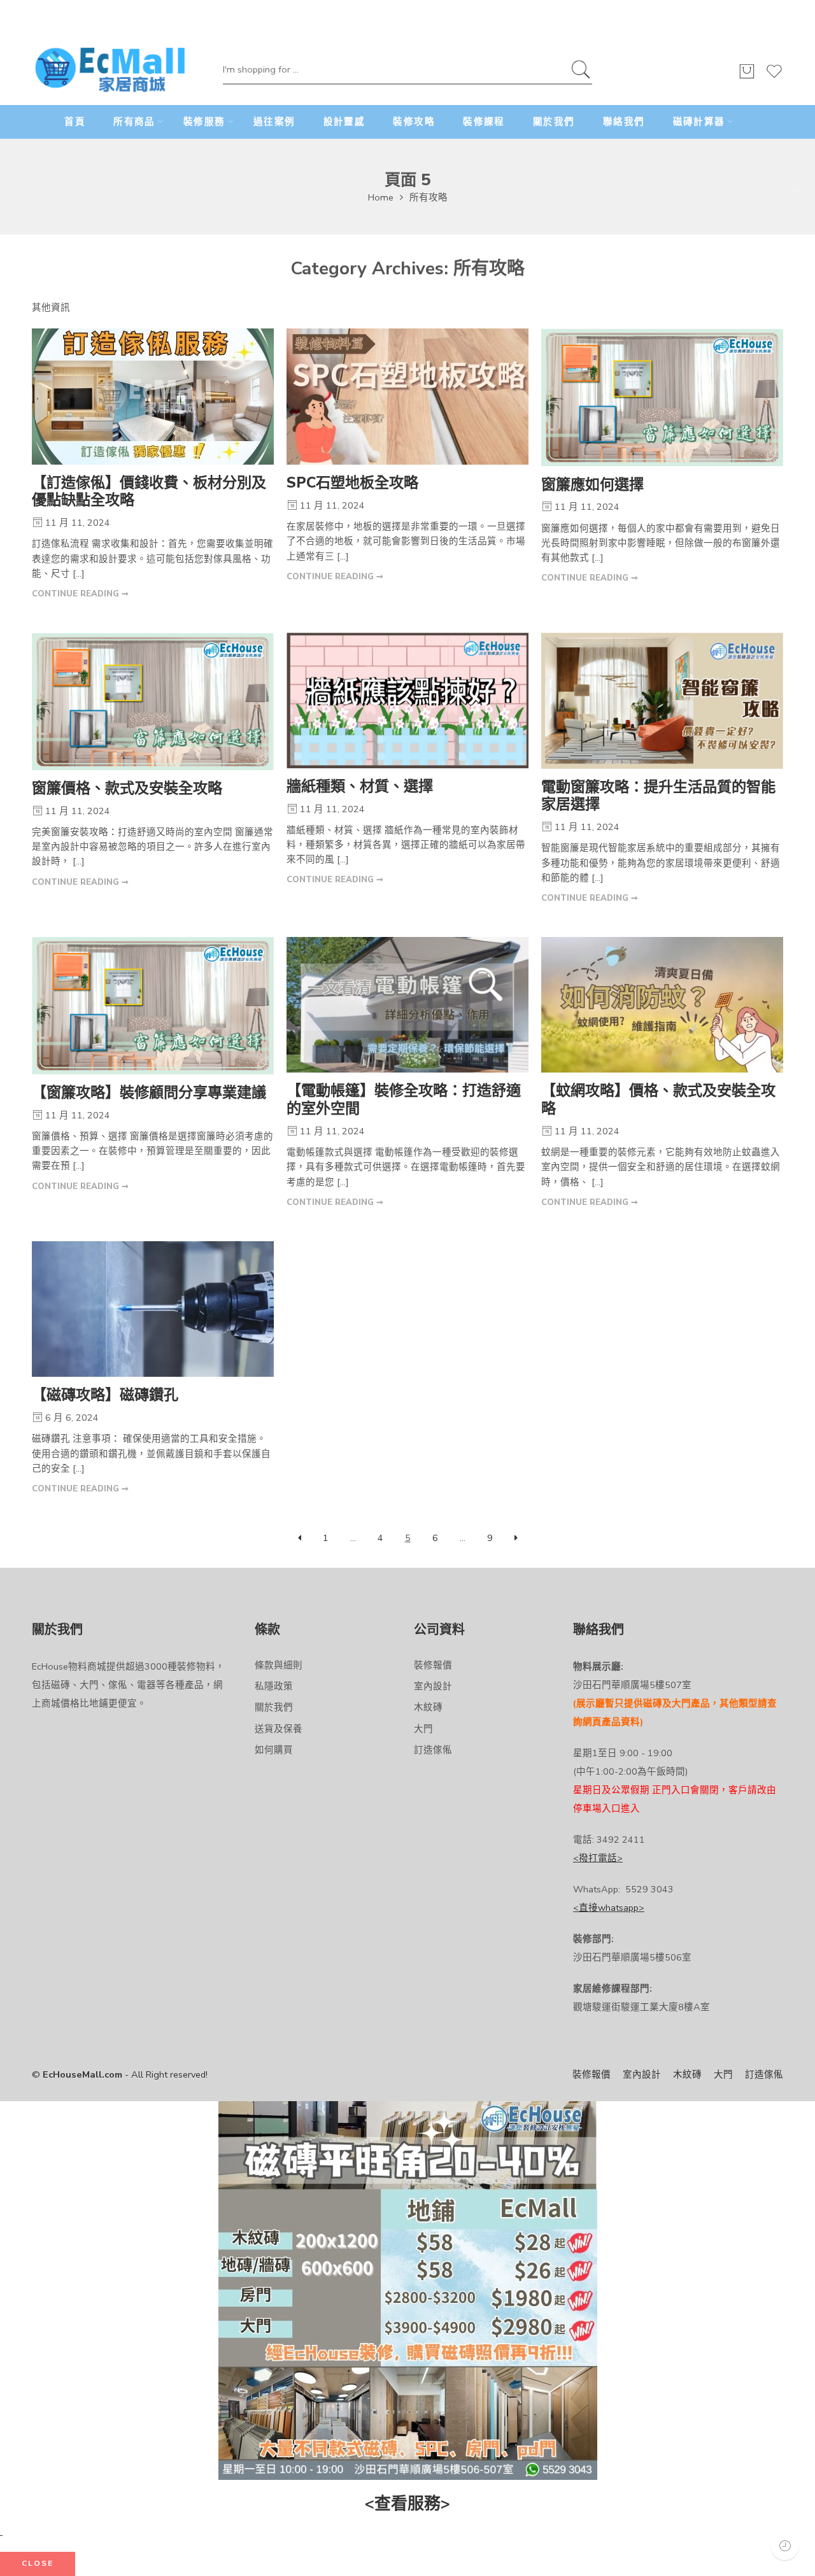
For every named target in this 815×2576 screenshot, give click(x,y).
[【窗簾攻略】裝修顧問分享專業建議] (153, 1006)
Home (381, 197)
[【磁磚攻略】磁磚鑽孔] (153, 1309)
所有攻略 (429, 197)
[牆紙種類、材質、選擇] (407, 700)
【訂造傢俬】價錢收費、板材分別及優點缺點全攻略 (149, 492)
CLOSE (38, 2563)
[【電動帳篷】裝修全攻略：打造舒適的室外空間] (407, 1005)
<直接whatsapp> (609, 1908)
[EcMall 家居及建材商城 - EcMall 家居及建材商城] (110, 71)
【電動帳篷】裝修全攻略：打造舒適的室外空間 (404, 1100)
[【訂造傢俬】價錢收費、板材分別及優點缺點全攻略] (153, 397)
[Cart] (747, 77)
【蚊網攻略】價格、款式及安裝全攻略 (658, 1100)
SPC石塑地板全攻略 (352, 483)
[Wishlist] (774, 77)
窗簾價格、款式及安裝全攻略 (127, 788)
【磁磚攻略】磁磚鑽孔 (105, 1395)
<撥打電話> (598, 1858)
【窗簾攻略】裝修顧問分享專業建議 (149, 1093)
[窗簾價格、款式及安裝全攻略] (153, 701)
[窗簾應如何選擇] (662, 398)
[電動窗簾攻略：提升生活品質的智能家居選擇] (662, 701)
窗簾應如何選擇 (592, 485)
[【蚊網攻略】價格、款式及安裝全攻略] (662, 1005)
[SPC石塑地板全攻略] (407, 397)
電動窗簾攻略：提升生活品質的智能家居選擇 (658, 796)
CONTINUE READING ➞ (80, 594)
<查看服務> (407, 2504)
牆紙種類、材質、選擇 (360, 786)
